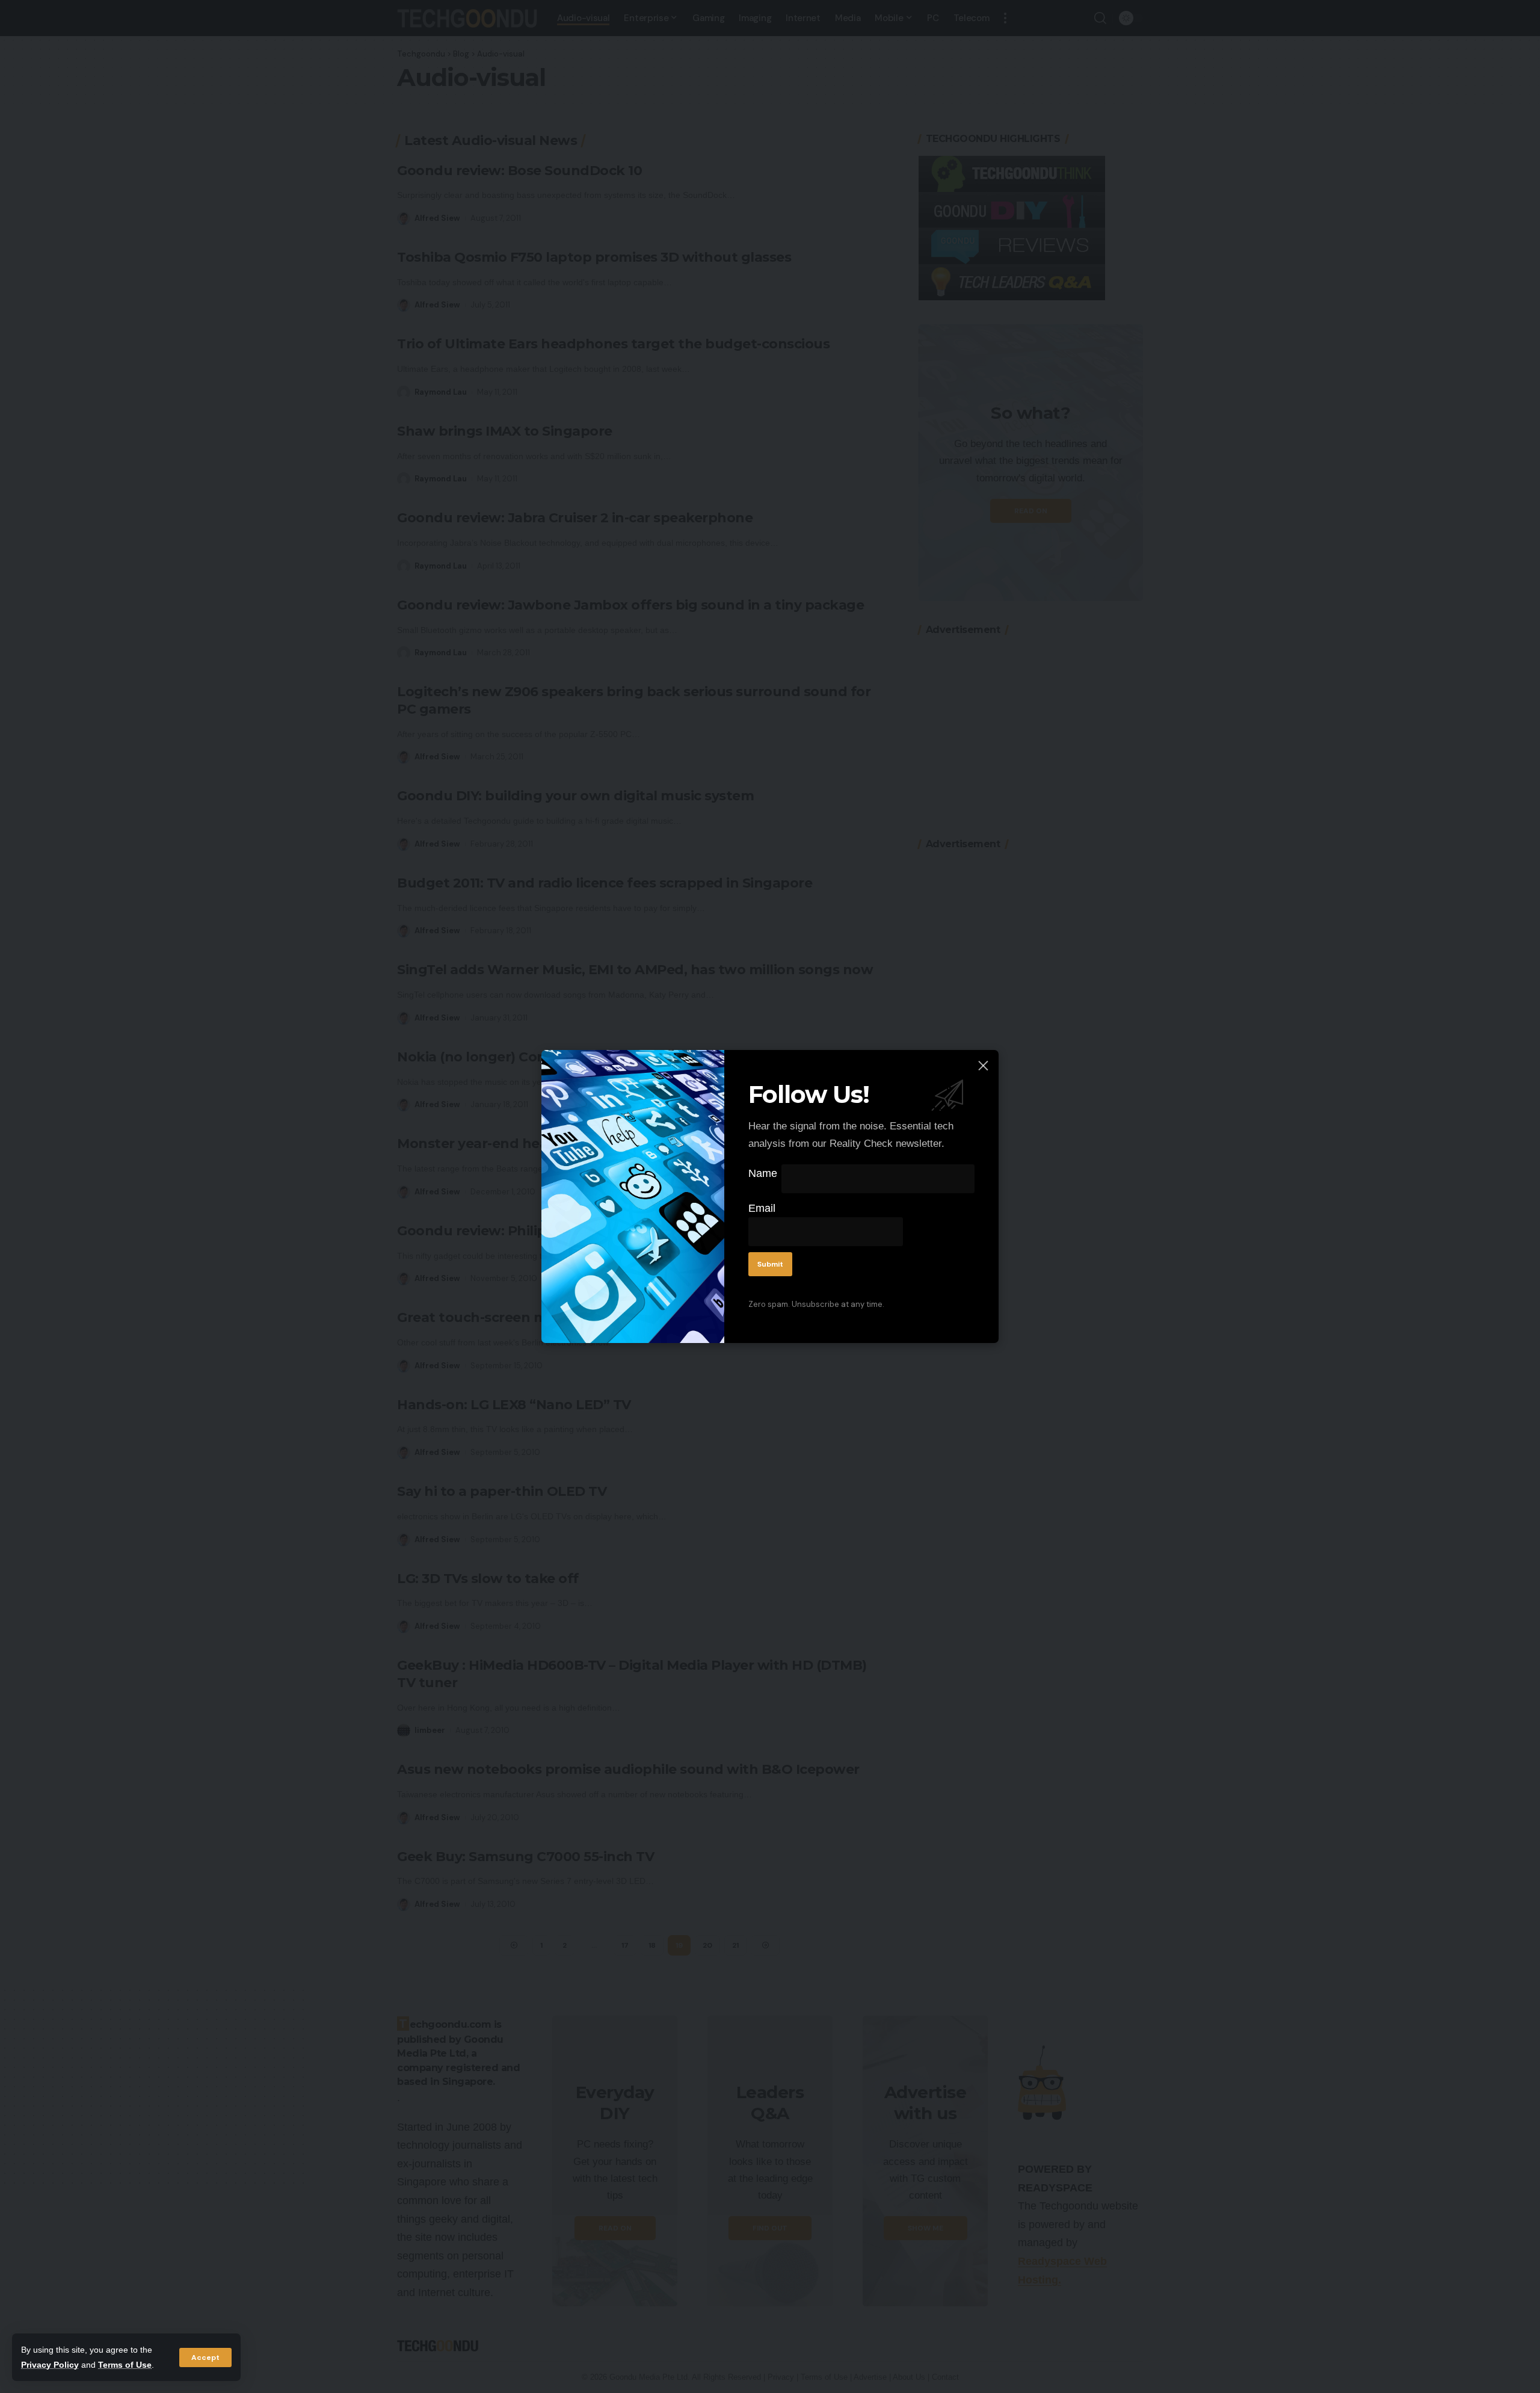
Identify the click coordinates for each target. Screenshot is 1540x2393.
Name (763, 1173)
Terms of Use (125, 2365)
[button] (205, 2357)
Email (762, 1208)
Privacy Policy (50, 2365)
